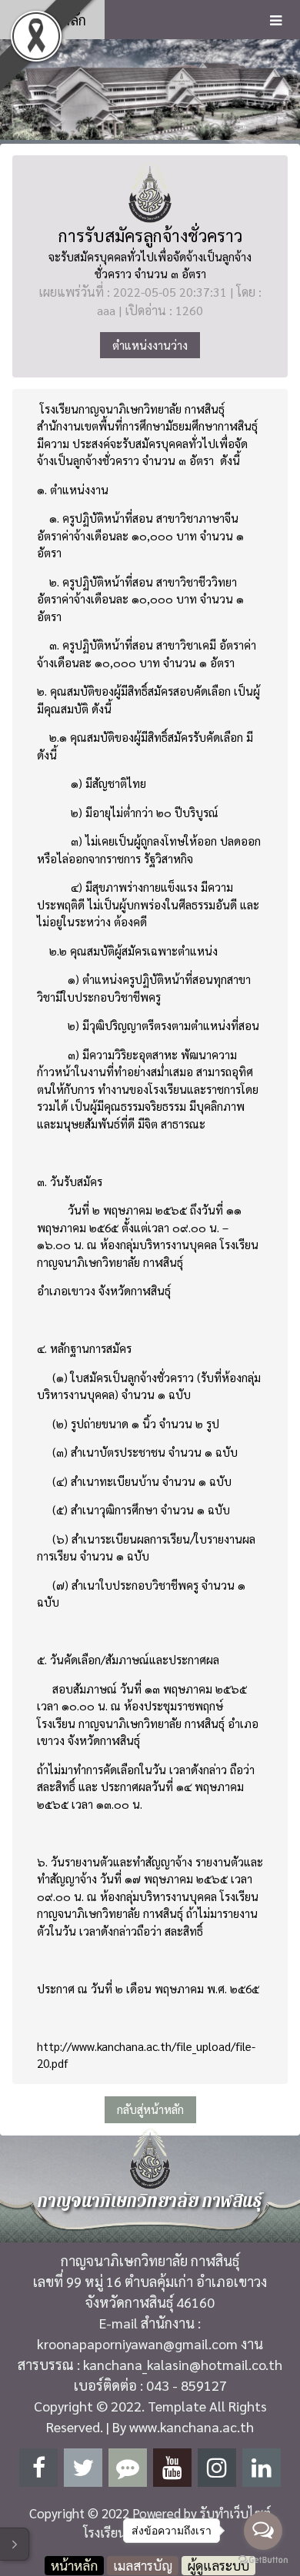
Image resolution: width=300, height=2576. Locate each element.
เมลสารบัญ (143, 2565)
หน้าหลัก (59, 20)
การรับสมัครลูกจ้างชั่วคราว (150, 235)
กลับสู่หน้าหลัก (150, 2109)
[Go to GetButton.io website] (263, 2560)
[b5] (150, 89)
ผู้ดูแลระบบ (218, 2565)
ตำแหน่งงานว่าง (150, 345)
